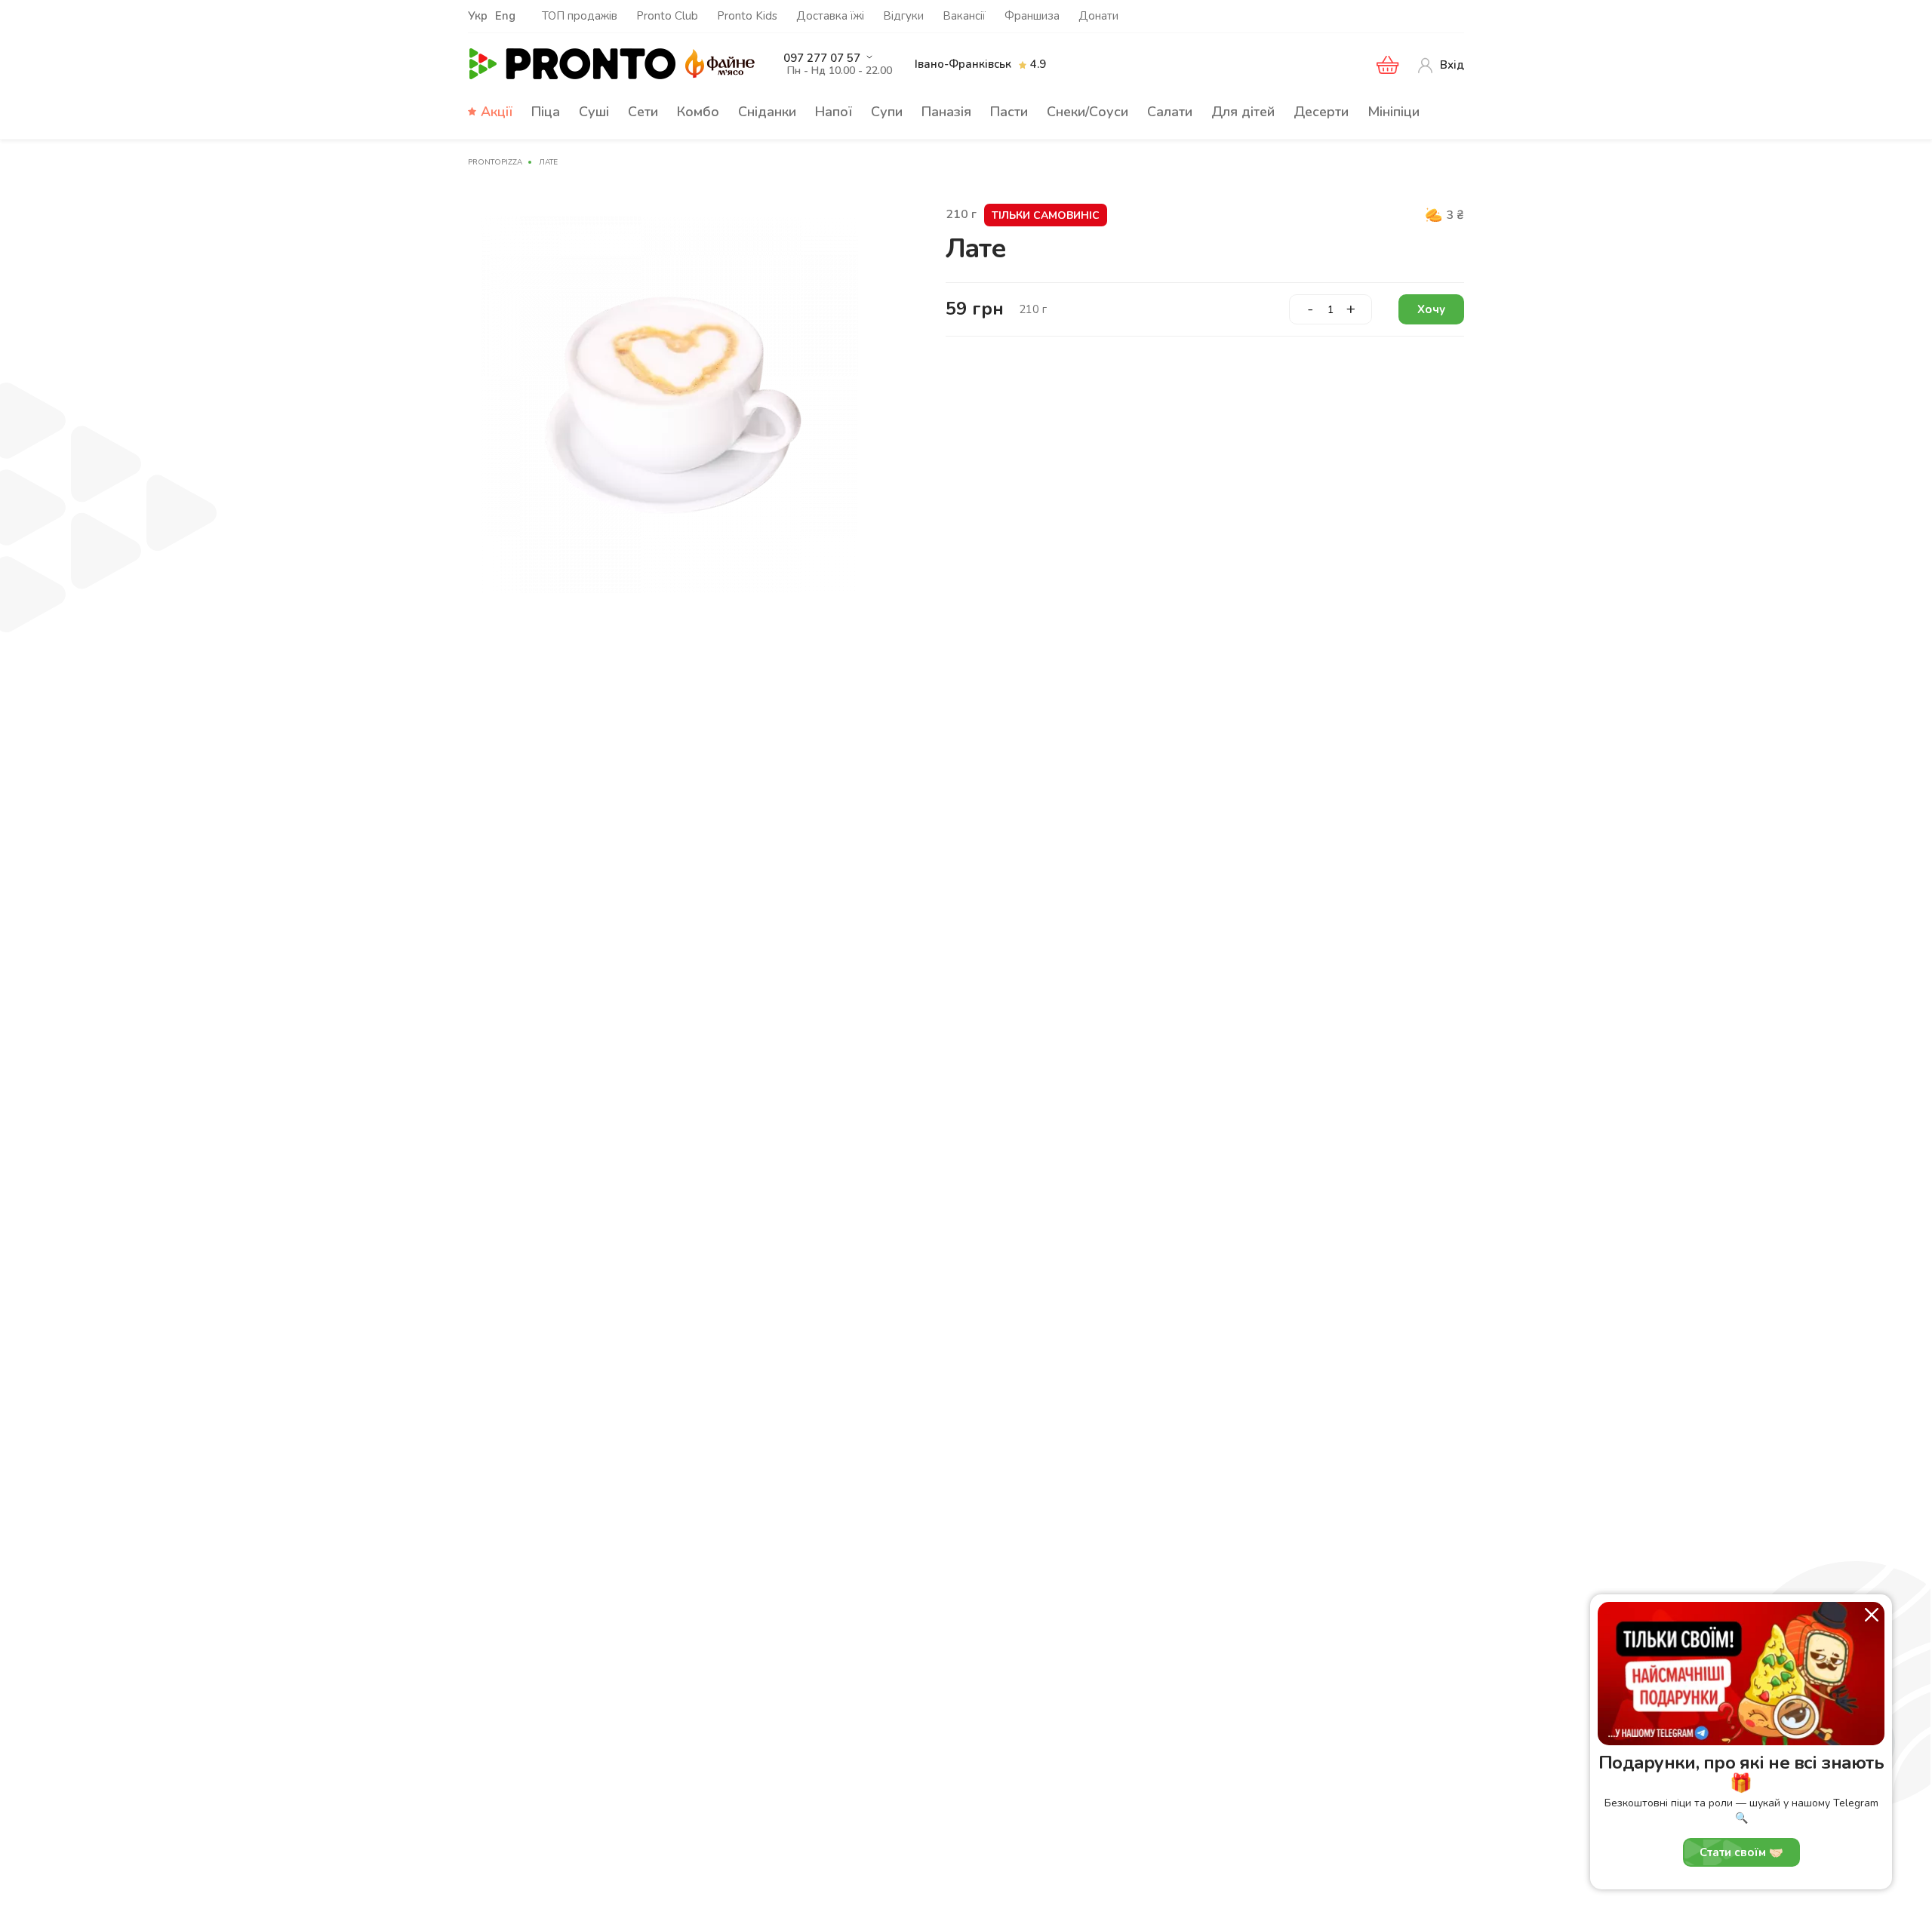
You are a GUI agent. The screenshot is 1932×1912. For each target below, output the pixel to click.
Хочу (1431, 309)
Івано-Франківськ (963, 64)
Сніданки (767, 112)
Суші (594, 112)
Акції (497, 112)
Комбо (698, 112)
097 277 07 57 (822, 58)
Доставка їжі (830, 16)
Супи (887, 112)
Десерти (1321, 112)
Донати (1098, 16)
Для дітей (1243, 112)
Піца (546, 112)
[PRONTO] (573, 65)
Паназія (946, 112)
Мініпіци (1394, 112)
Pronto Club (667, 16)
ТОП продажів (580, 16)
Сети (643, 112)
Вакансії (964, 16)
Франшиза (1032, 16)
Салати (1170, 112)
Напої (834, 112)
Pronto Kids (747, 16)
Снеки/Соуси (1088, 112)
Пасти (1009, 112)
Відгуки (903, 16)
